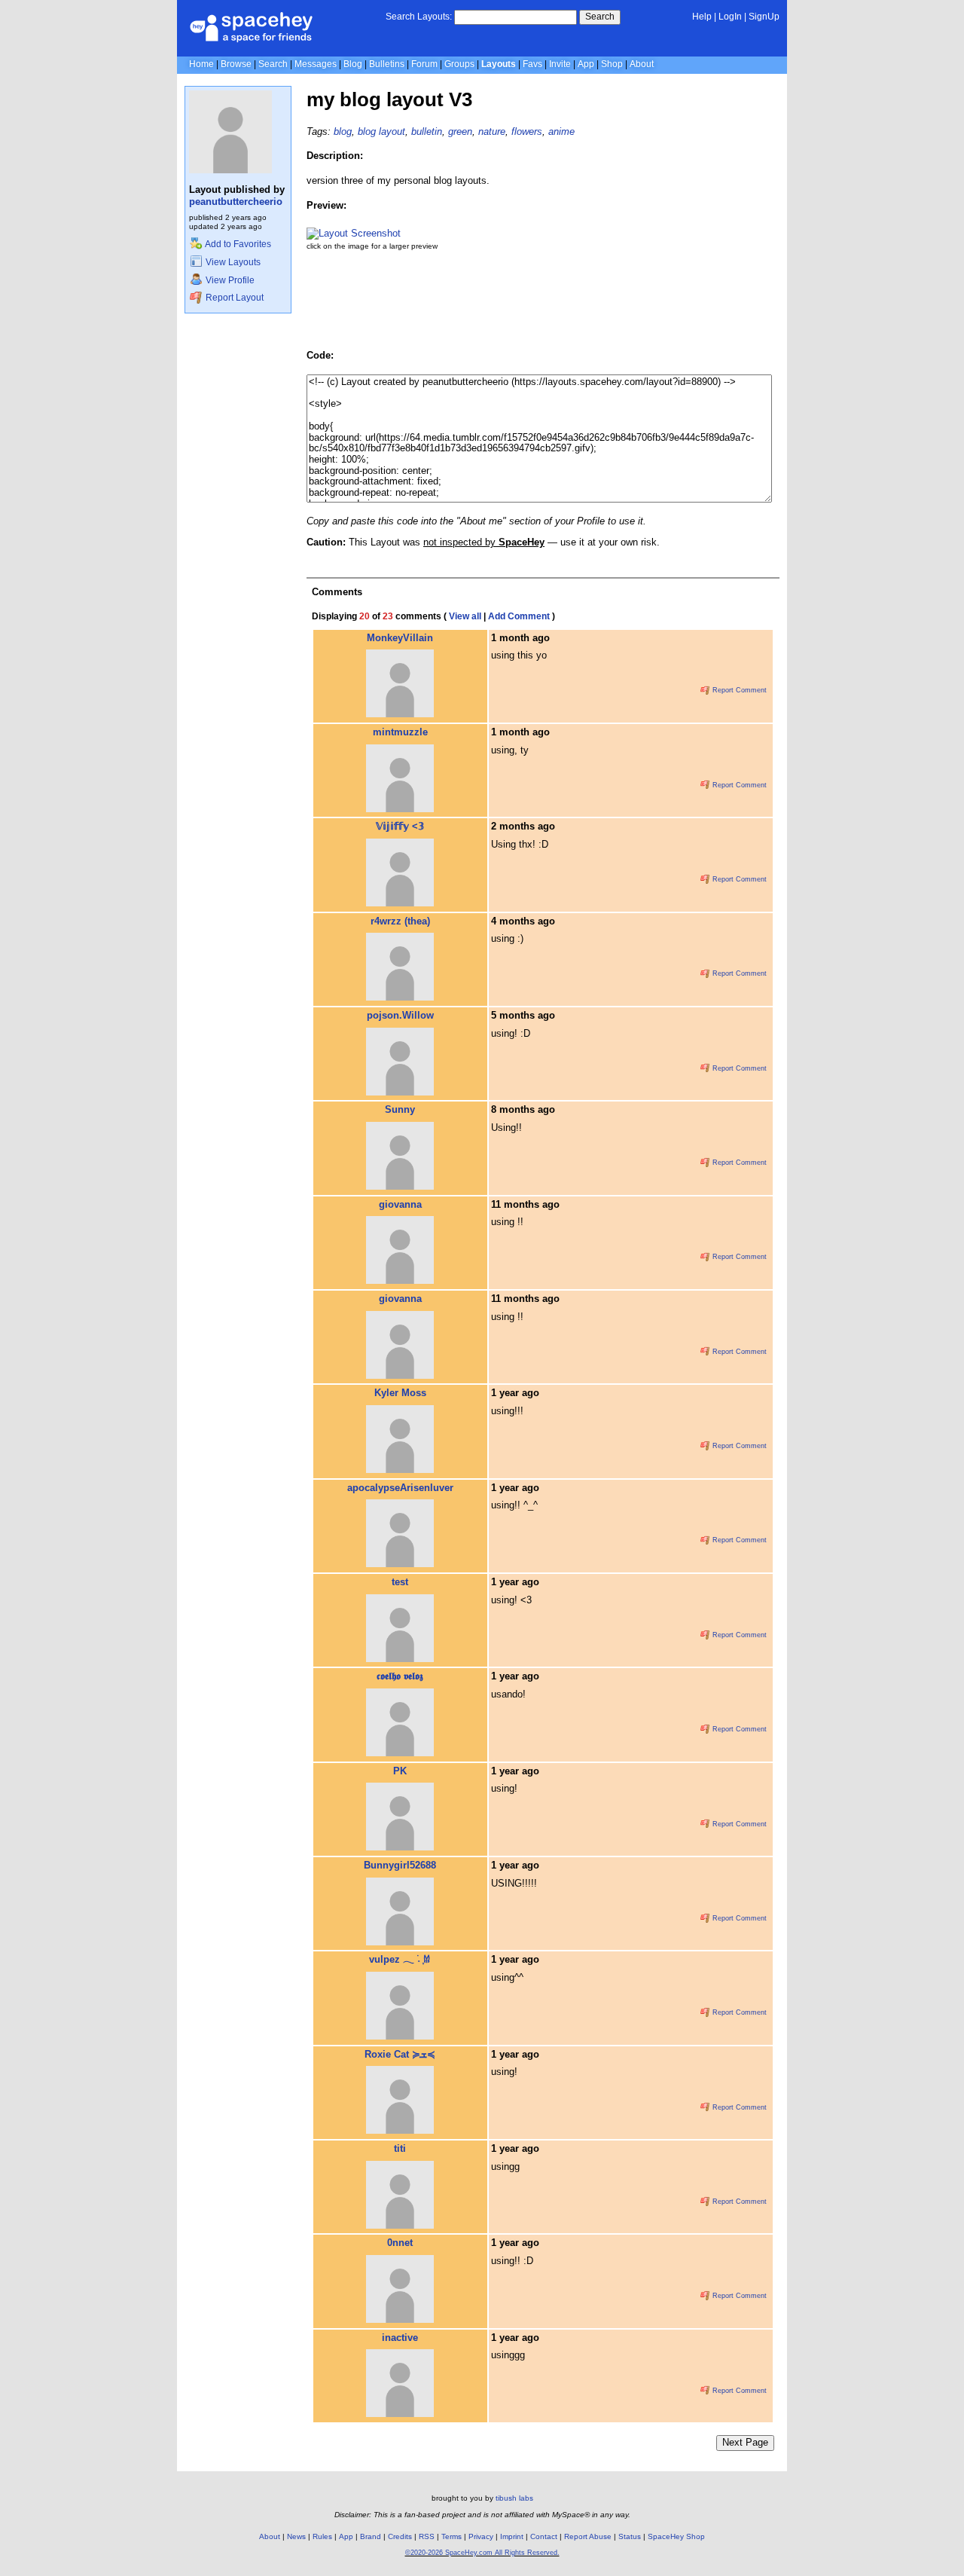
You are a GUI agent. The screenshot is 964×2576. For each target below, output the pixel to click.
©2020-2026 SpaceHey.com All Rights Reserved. (482, 2553)
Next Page (745, 2442)
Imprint (512, 2536)
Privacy (481, 2536)
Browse (236, 64)
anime (561, 131)
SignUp (764, 17)
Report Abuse (588, 2536)
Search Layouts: (419, 17)
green (460, 131)
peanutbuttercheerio (236, 202)
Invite (560, 64)
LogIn (730, 17)
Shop (612, 64)
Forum (424, 64)
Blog (353, 64)
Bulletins (387, 64)
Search (600, 17)
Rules (322, 2536)
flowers (527, 131)
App (586, 64)
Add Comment (519, 616)
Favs (532, 64)
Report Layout (233, 298)
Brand (371, 2536)
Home (201, 64)
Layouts (499, 64)
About (642, 64)
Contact (544, 2536)
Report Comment (738, 690)
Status (630, 2536)
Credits (400, 2536)
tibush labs (514, 2498)
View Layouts (232, 262)
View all (465, 616)
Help (702, 17)
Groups (459, 64)
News (296, 2536)
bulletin (427, 131)
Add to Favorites (237, 244)
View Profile (229, 280)
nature (492, 131)
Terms (451, 2536)
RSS (427, 2536)
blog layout (381, 131)
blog (343, 131)
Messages (316, 64)
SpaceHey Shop (676, 2536)
